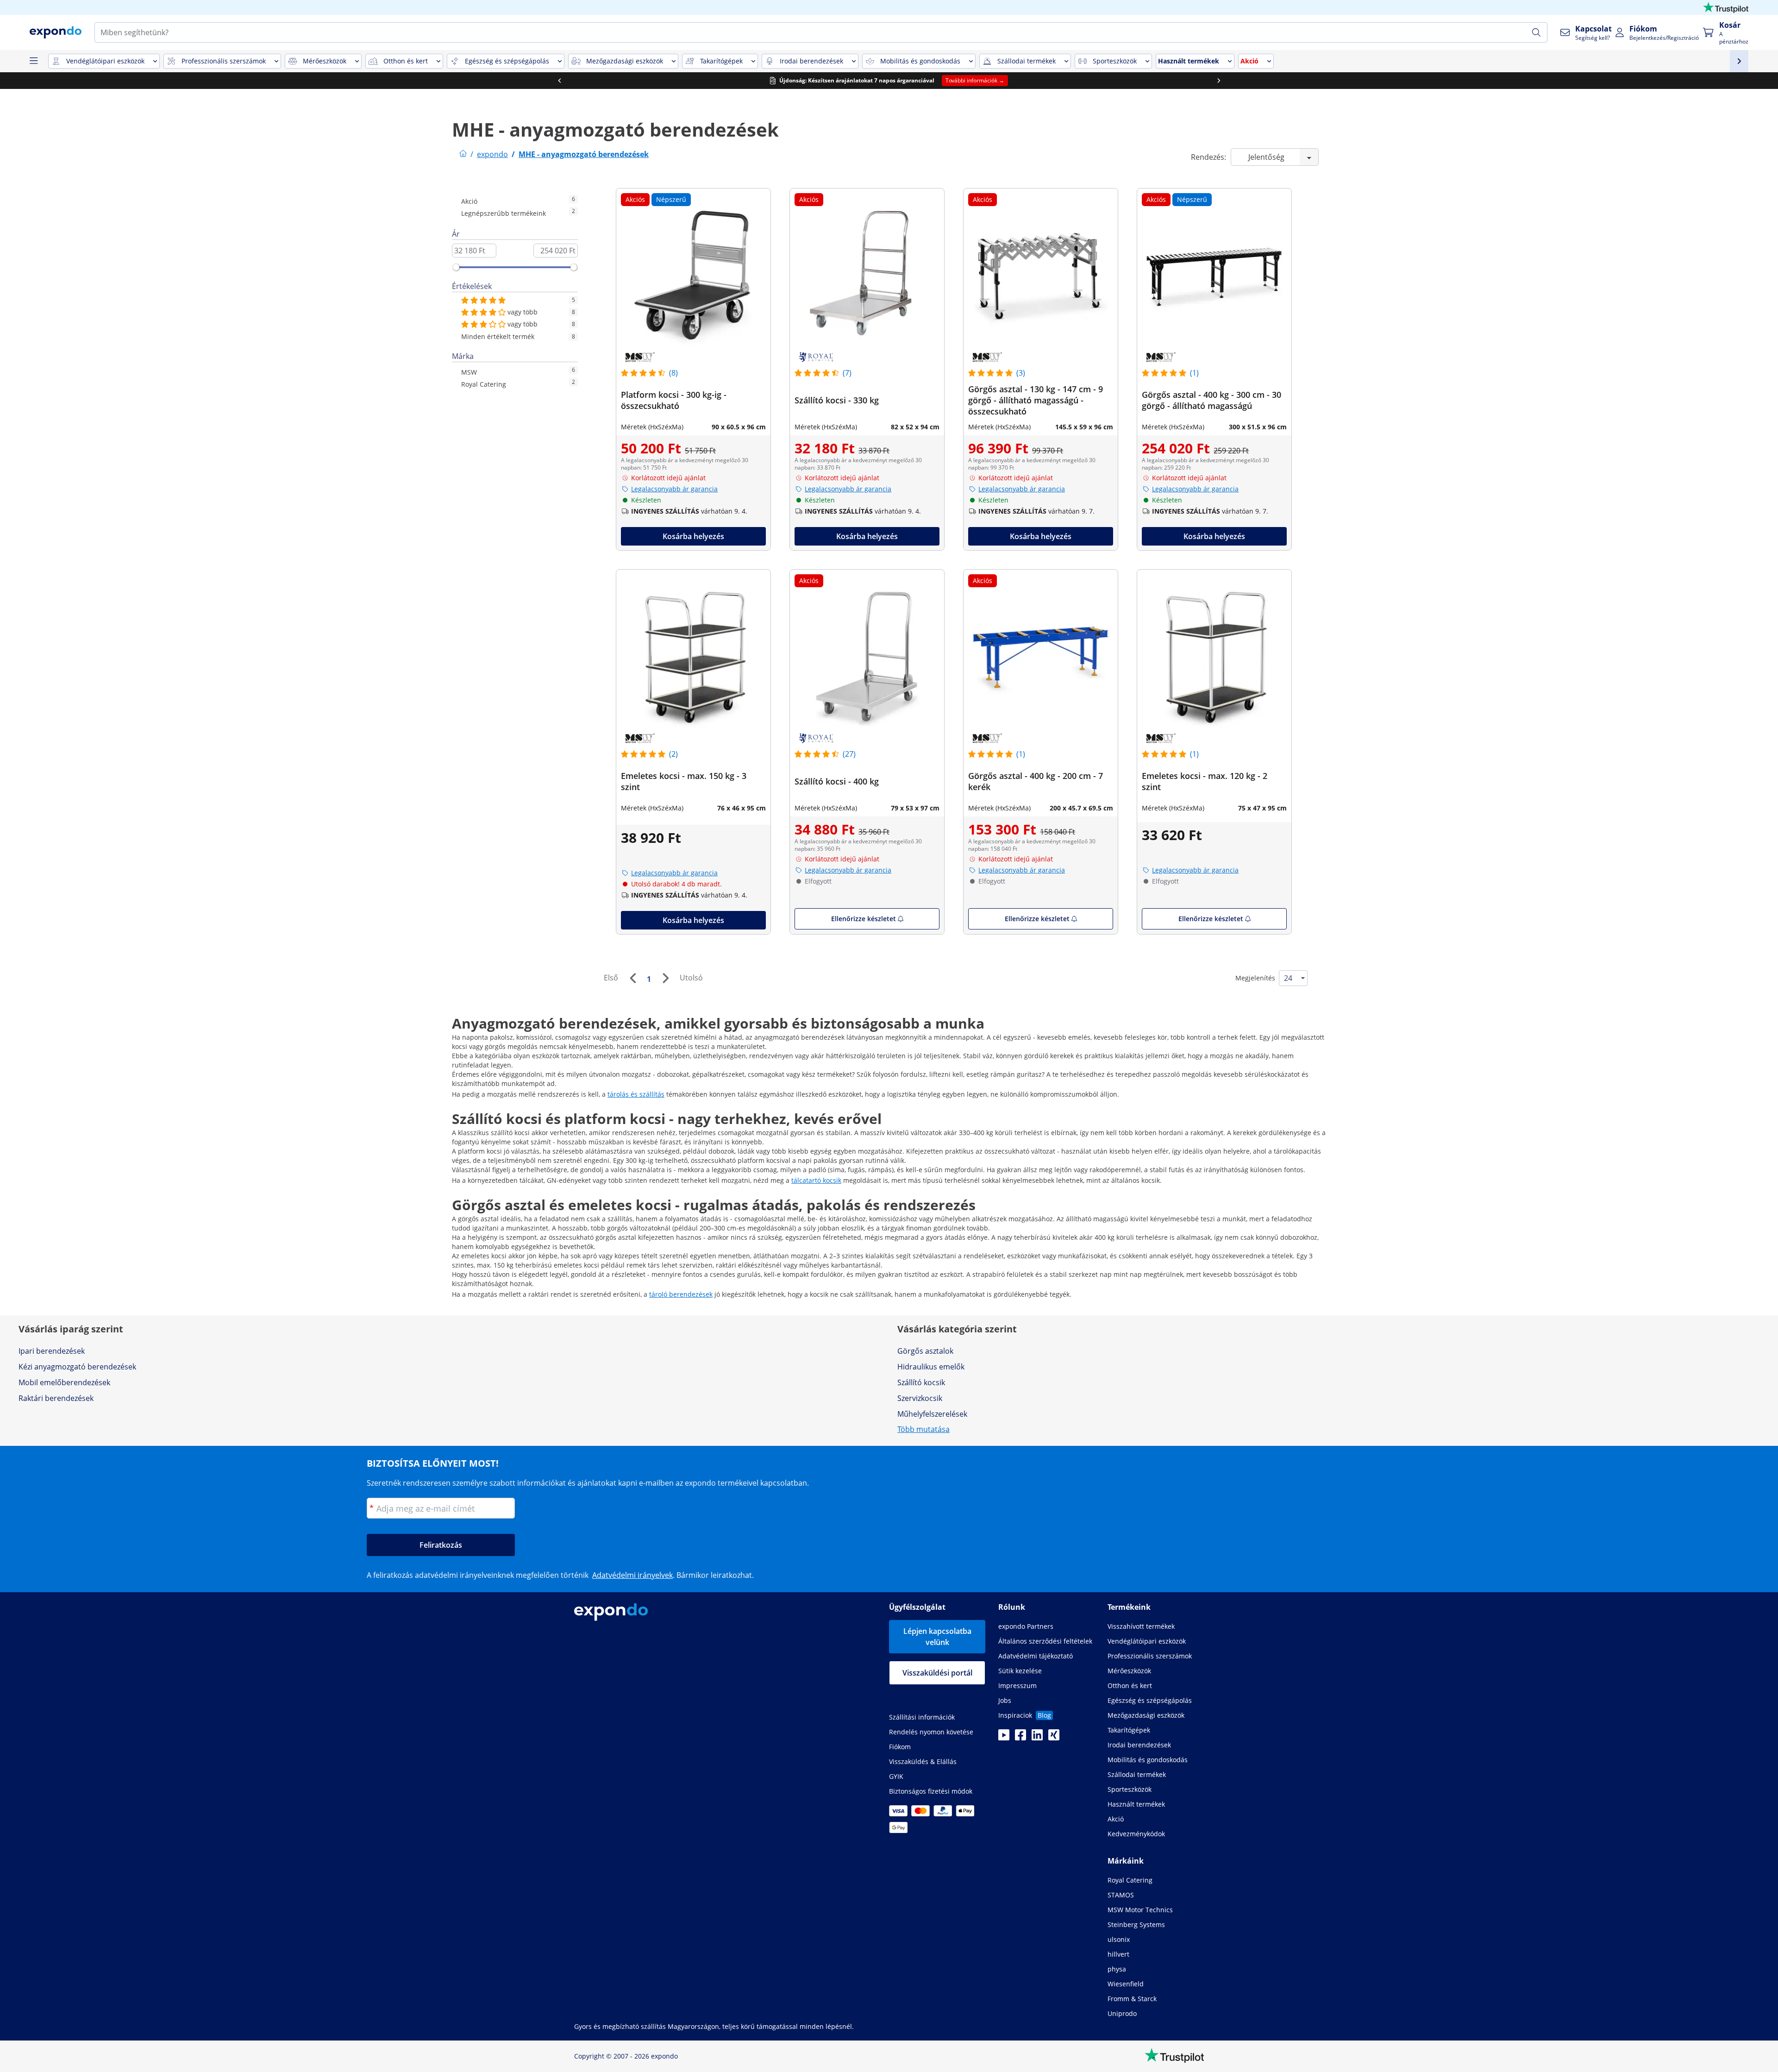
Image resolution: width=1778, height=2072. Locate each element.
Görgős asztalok (925, 1351)
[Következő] (665, 978)
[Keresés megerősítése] (1536, 32)
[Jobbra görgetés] (1219, 81)
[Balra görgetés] (559, 81)
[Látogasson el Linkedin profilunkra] (1037, 1738)
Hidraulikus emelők (931, 1367)
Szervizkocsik (920, 1398)
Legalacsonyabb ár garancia (674, 489)
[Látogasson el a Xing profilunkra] (1054, 1738)
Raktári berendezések (56, 1398)
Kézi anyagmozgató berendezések (77, 1367)
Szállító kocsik (921, 1382)
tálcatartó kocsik (816, 1180)
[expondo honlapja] (463, 154)
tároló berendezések (681, 1294)
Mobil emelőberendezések (64, 1382)
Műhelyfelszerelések (932, 1414)
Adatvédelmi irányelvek (632, 1575)
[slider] (456, 267)
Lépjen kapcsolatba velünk (937, 1637)
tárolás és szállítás (636, 1094)
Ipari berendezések (52, 1351)
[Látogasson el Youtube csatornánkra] (1004, 1738)
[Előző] (632, 978)
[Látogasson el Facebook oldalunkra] (1020, 1738)
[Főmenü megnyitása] (33, 61)
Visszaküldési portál (937, 1673)
